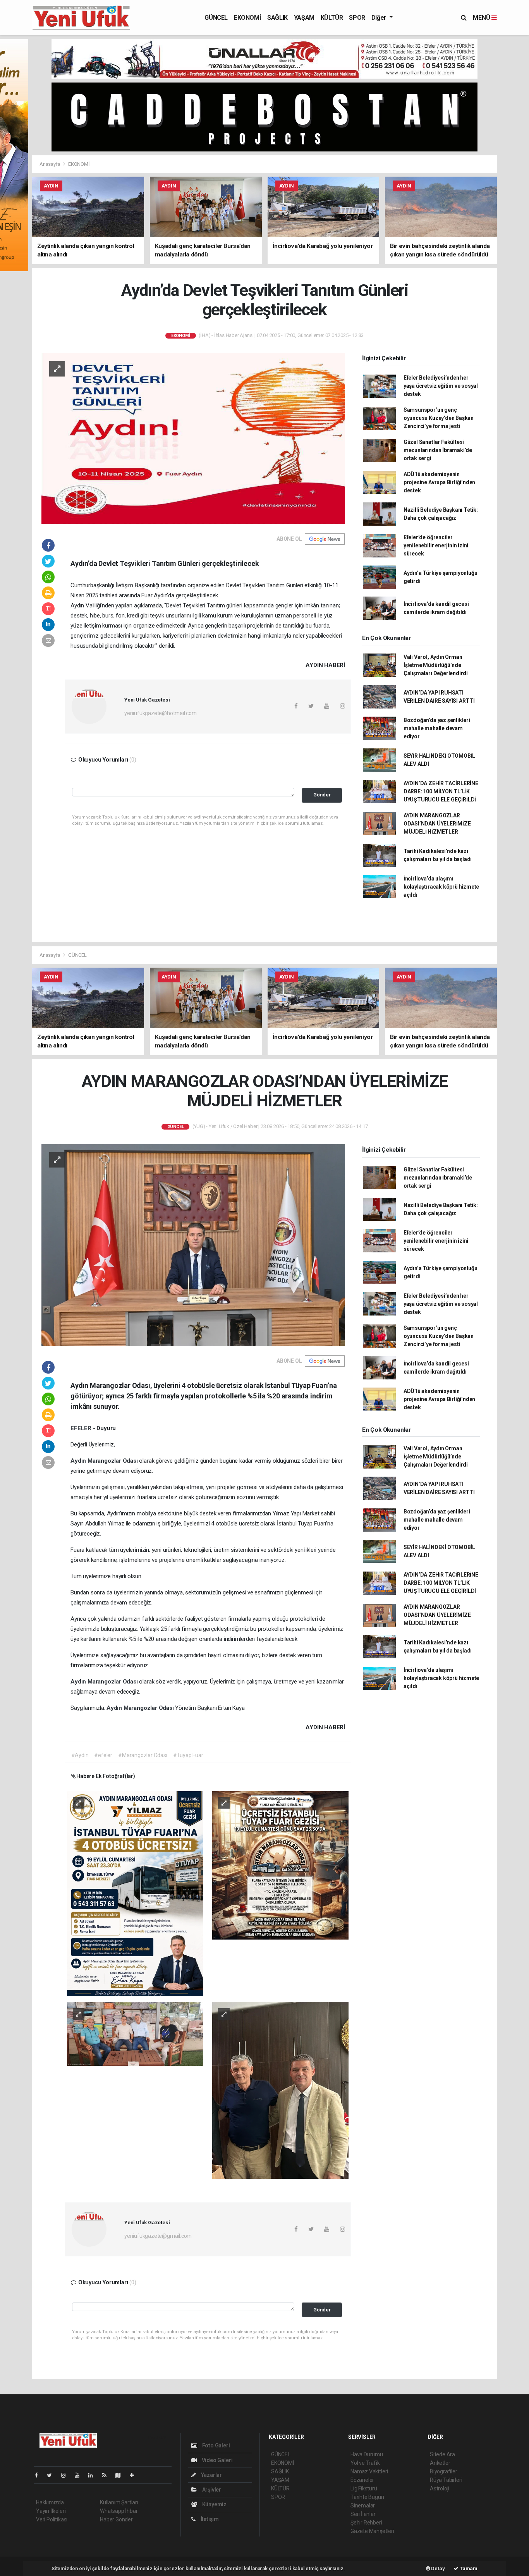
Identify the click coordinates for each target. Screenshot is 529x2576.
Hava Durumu (367, 2454)
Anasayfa (50, 164)
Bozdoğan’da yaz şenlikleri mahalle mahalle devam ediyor (437, 728)
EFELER (82, 1428)
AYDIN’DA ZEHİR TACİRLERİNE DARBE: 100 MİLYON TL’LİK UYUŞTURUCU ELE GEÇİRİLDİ (441, 791)
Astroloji (440, 2488)
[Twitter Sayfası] (52, 2475)
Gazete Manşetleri (372, 2531)
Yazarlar (211, 2475)
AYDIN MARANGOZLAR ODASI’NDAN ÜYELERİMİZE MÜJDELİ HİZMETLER (437, 824)
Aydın (79, 1461)
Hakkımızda (50, 2502)
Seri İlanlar (363, 2514)
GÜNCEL (216, 18)
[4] (280, 2090)
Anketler (440, 2463)
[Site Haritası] (121, 2475)
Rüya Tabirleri (446, 2480)
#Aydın (80, 1755)
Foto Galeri (216, 2445)
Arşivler (211, 2490)
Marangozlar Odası (113, 1461)
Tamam (468, 2568)
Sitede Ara (442, 2454)
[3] (135, 2034)
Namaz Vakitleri (369, 2471)
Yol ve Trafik (365, 2463)
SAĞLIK (277, 18)
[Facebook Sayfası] (40, 2475)
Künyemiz (214, 2504)
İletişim (209, 2519)
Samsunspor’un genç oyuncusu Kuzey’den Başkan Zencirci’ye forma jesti (439, 418)
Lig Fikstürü (364, 2488)
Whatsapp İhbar (119, 2511)
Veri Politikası (52, 2519)
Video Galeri (216, 2460)
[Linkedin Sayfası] (94, 2475)
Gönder (322, 795)
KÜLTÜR (332, 18)
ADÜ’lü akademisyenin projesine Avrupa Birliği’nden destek (439, 482)
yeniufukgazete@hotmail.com (161, 713)
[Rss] (107, 2475)
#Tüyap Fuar (188, 1755)
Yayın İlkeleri (51, 2511)
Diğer (380, 18)
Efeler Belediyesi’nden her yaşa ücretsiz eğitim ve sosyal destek (441, 386)
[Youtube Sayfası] (80, 2475)
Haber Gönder (116, 2519)
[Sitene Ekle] (135, 2475)
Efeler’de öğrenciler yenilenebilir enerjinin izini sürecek (436, 545)
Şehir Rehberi (366, 2523)
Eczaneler (362, 2480)
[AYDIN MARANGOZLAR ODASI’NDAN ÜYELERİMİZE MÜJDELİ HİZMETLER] (193, 1245)
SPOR (357, 18)
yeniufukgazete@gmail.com (158, 2236)
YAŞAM (304, 18)
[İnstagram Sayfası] (67, 2475)
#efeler (103, 1755)
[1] (135, 1893)
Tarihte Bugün (367, 2497)
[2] (280, 1865)
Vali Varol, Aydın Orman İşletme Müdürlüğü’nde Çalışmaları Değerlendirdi (436, 665)
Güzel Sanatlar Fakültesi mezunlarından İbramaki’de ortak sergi (438, 450)
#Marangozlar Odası (143, 1755)
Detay (438, 2568)
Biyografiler (444, 2471)
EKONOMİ (247, 18)
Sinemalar (363, 2505)
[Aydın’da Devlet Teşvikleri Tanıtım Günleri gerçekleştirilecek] (193, 438)
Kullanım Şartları (119, 2502)
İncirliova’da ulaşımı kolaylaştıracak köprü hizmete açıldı (441, 887)
